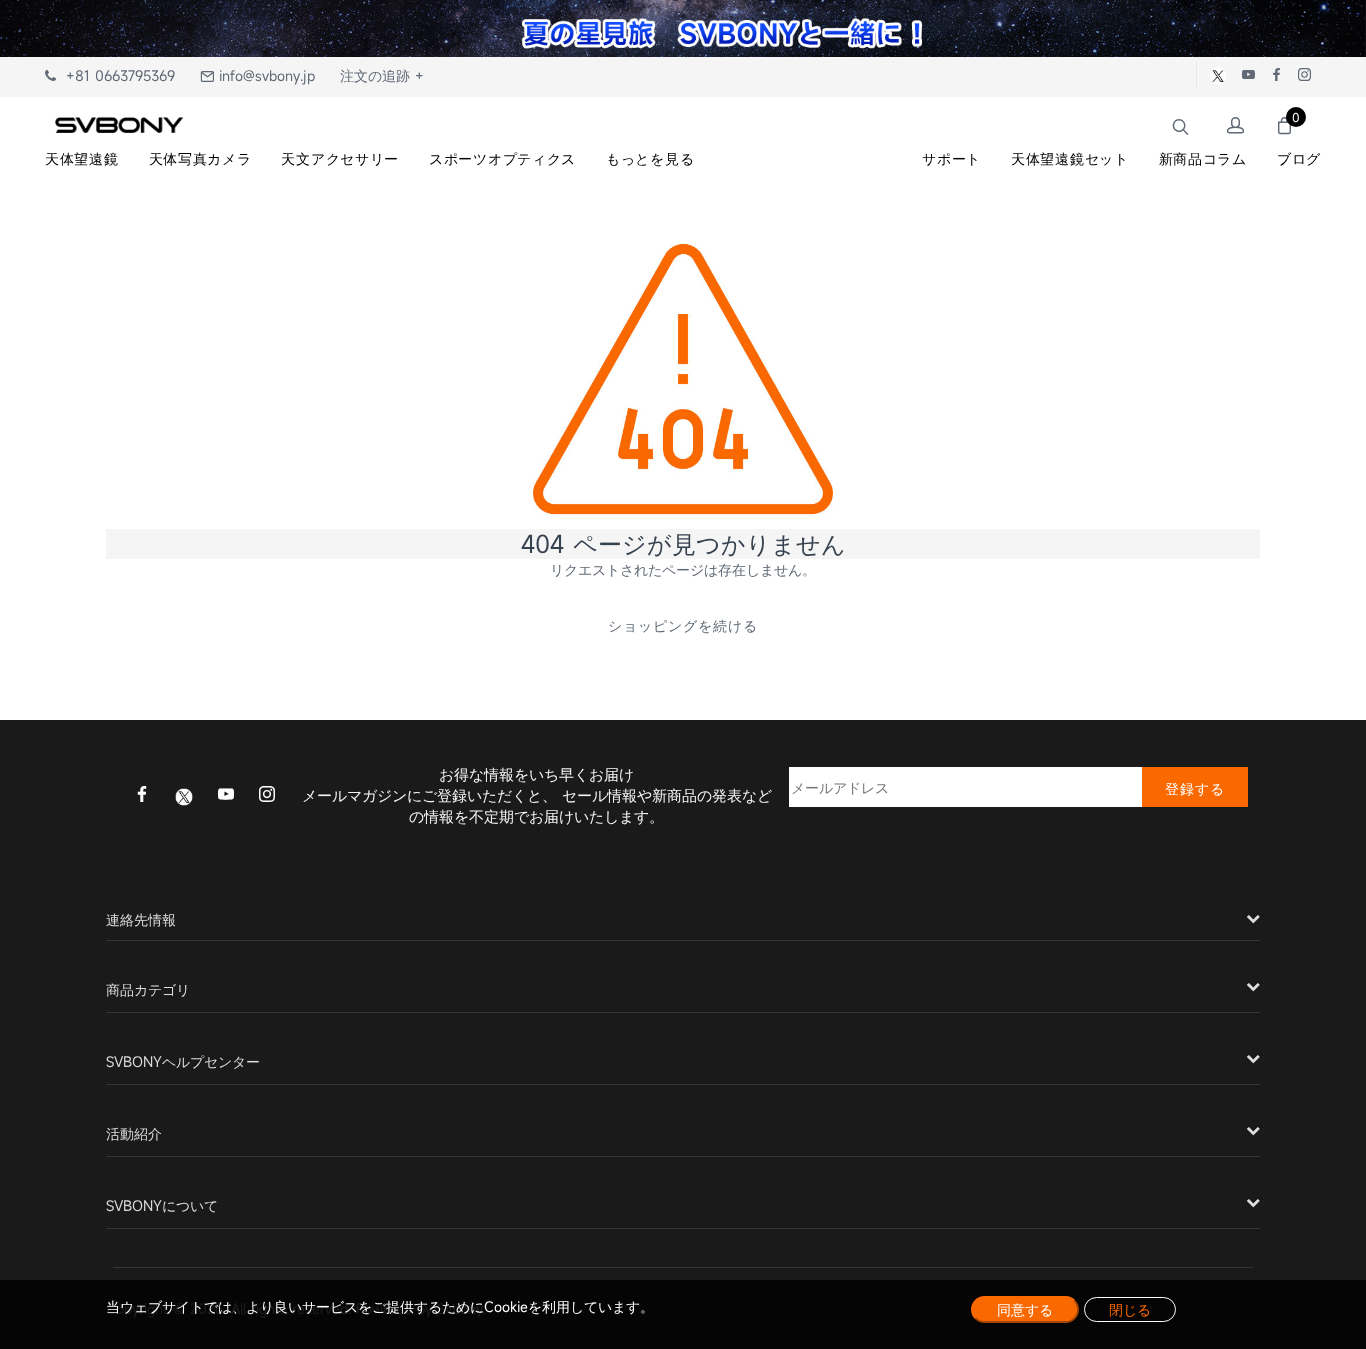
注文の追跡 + (382, 75)
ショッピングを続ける (683, 625)
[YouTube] (226, 796)
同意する (1025, 1309)
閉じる (1130, 1309)
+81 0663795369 (115, 75)
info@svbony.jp (264, 75)
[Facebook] (142, 796)
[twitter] (184, 795)
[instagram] (267, 796)
